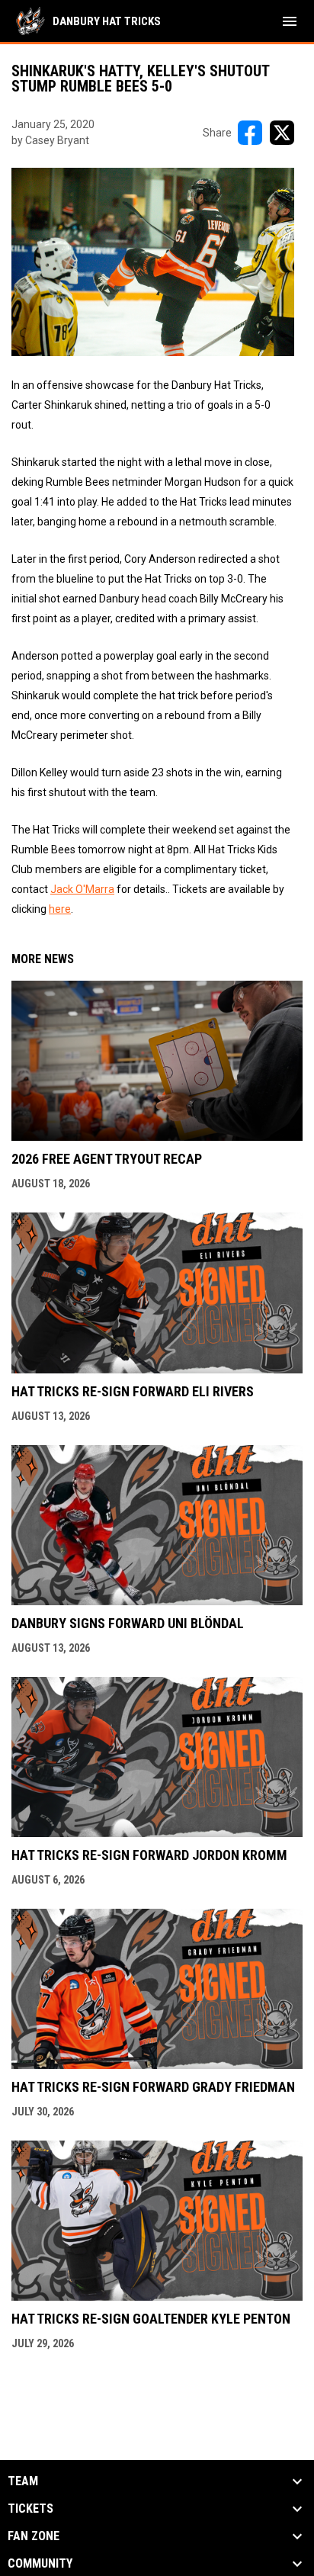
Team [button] (23, 2481)
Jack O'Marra (82, 889)
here (60, 909)
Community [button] (40, 2564)
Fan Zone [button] (34, 2536)
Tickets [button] (30, 2509)
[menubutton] (290, 21)
